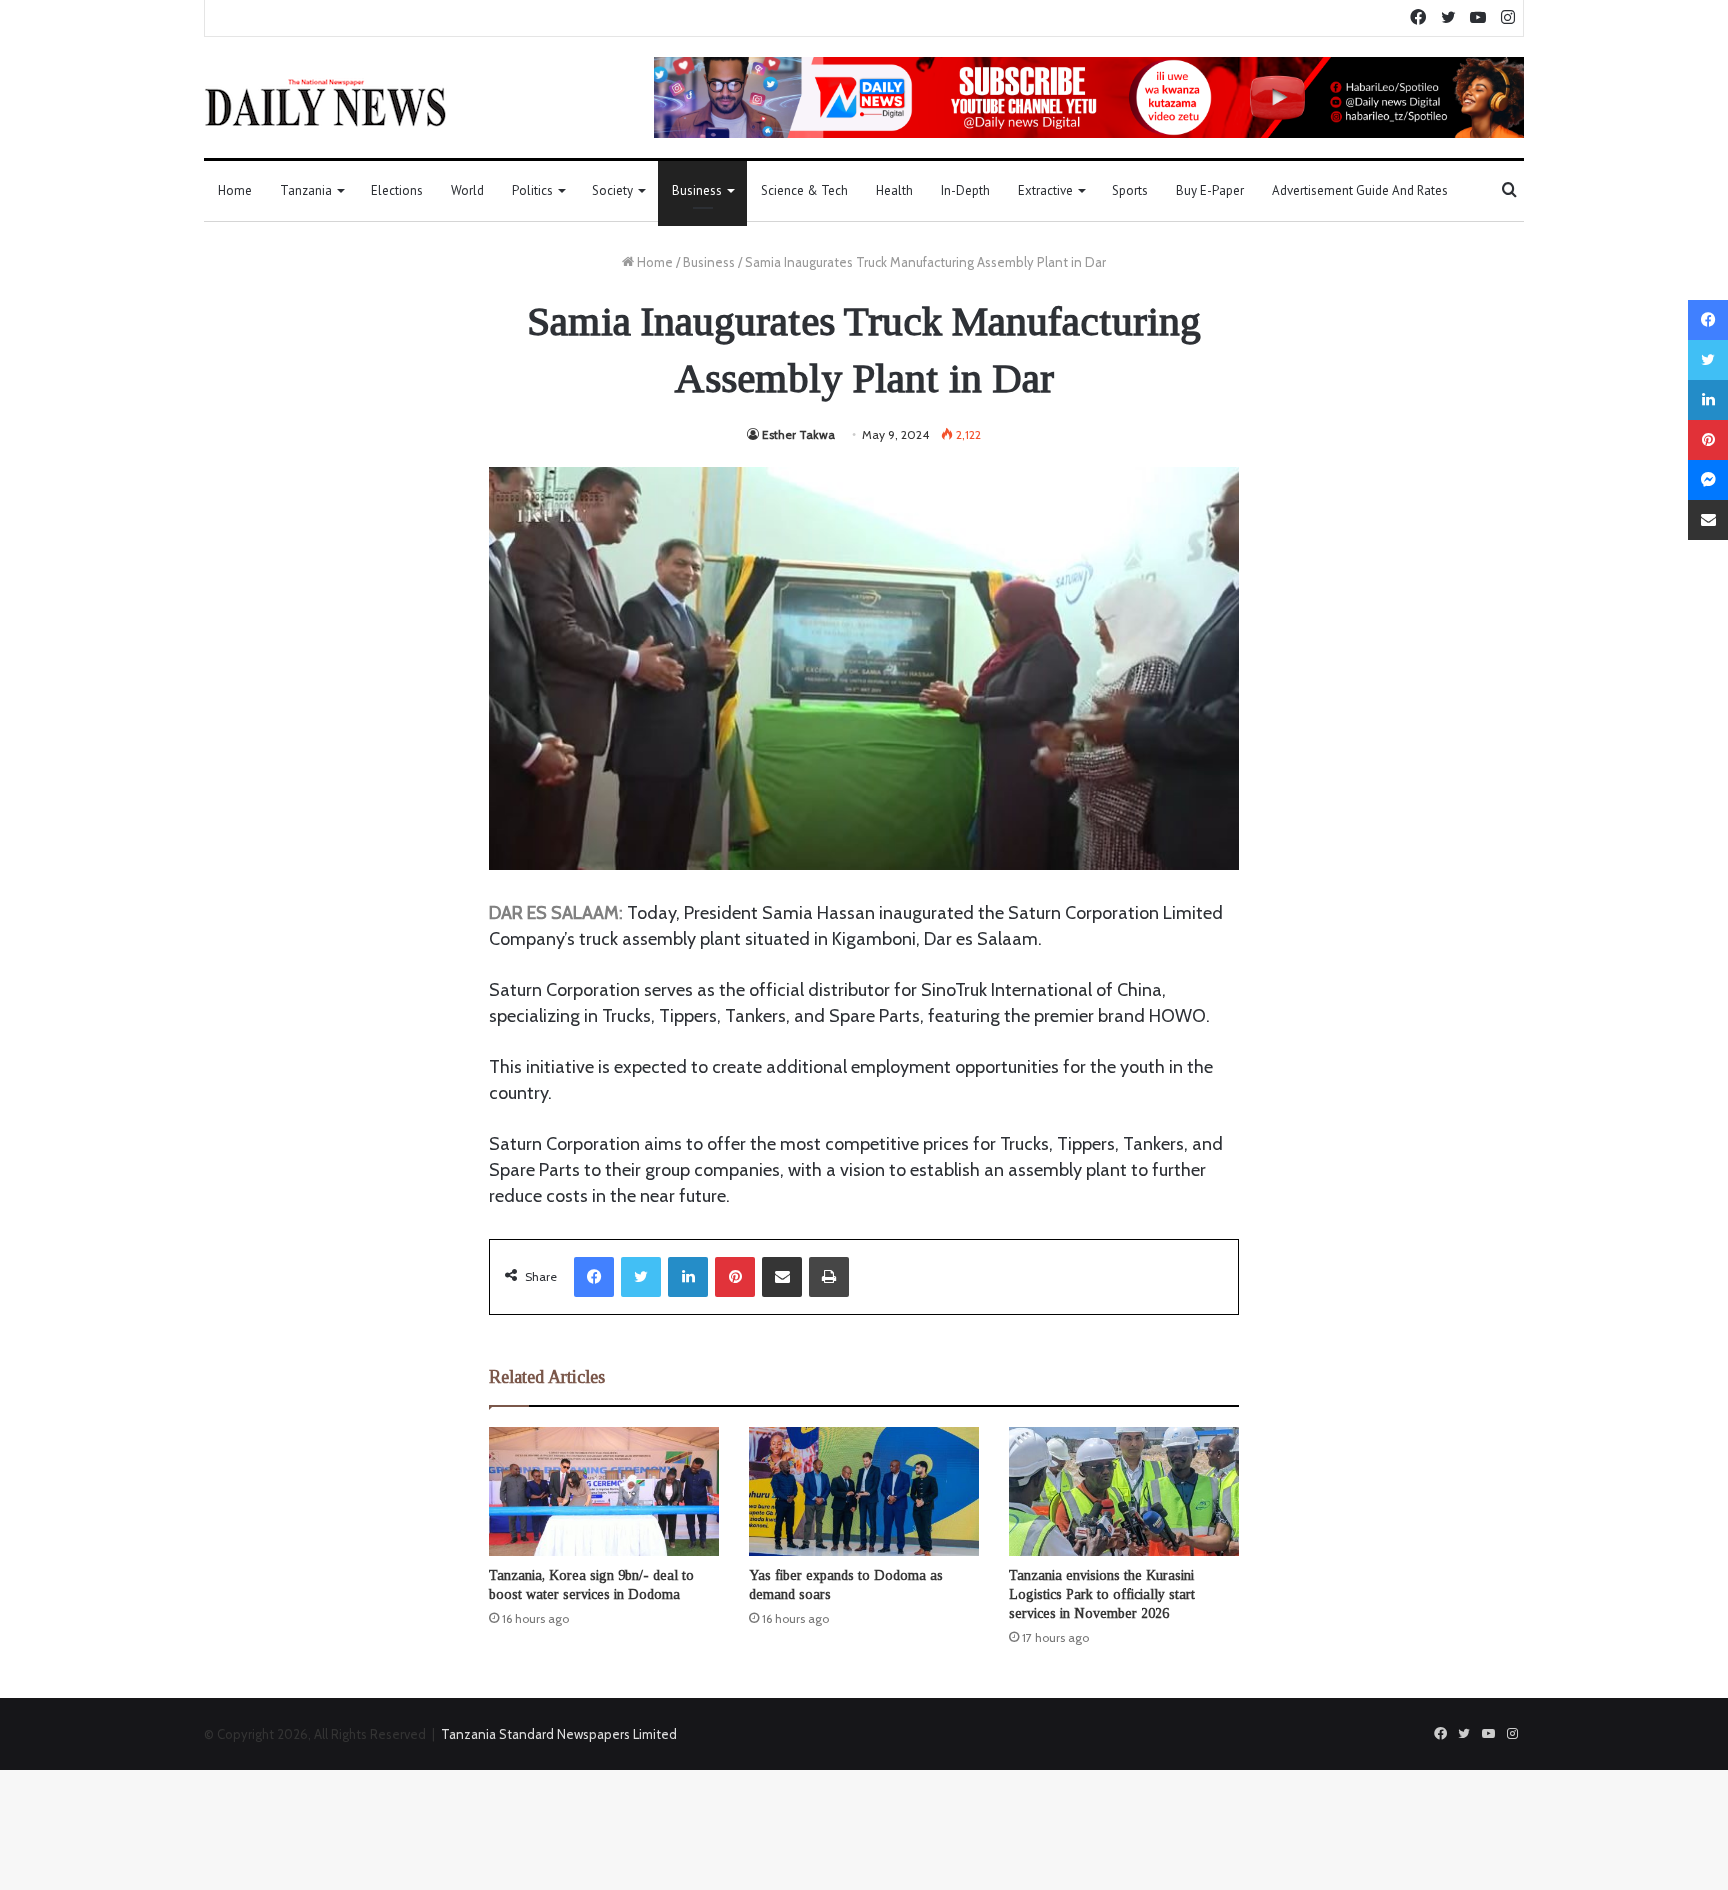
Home (235, 190)
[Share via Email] (782, 1277)
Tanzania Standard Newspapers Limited (559, 1734)
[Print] (829, 1277)
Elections (397, 190)
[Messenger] (1708, 480)
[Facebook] (594, 1277)
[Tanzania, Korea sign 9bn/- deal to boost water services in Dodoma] (604, 1492)
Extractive (1045, 190)
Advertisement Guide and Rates (1360, 190)
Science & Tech (804, 190)
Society (612, 190)
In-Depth (965, 190)
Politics (532, 190)
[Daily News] (325, 102)
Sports (1130, 190)
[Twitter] (641, 1277)
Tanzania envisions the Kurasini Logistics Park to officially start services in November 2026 (1102, 1594)
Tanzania (306, 190)
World (467, 190)
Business (697, 190)
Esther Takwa (798, 434)
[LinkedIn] (688, 1277)
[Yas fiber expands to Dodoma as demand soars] (864, 1492)
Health (894, 190)
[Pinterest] (735, 1277)
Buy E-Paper (1210, 190)
